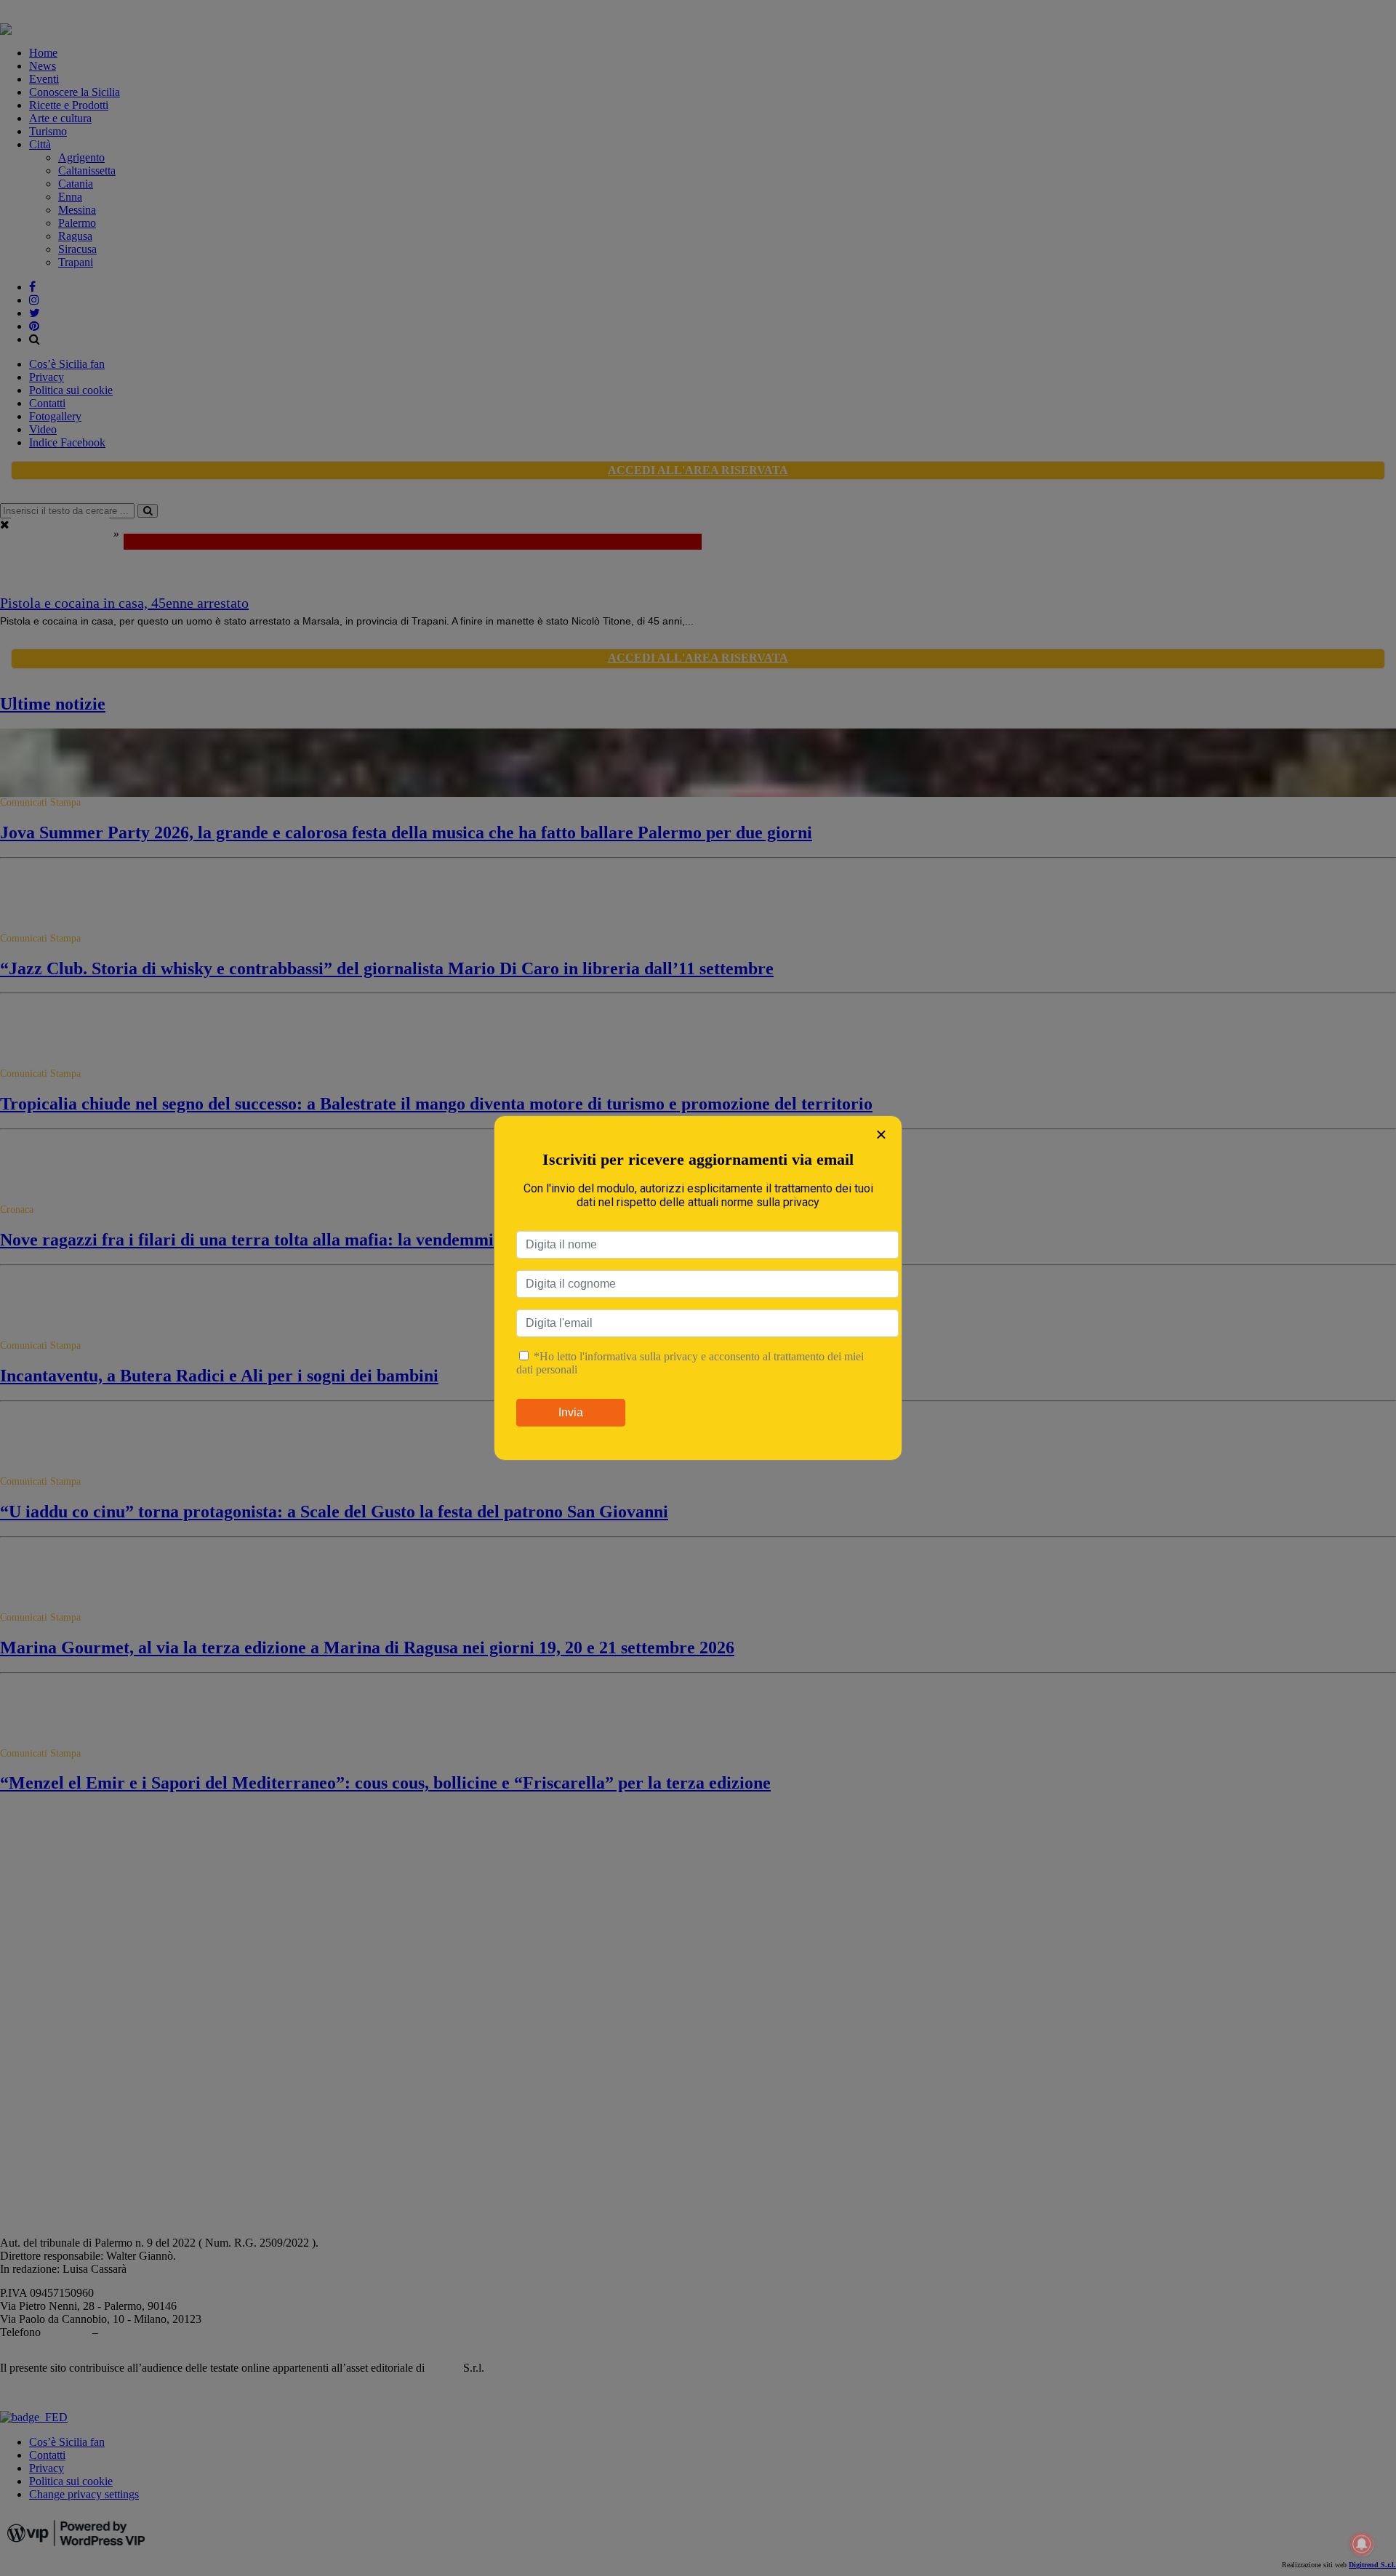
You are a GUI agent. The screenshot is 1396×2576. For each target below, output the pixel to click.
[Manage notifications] (1362, 2544)
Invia (571, 1412)
